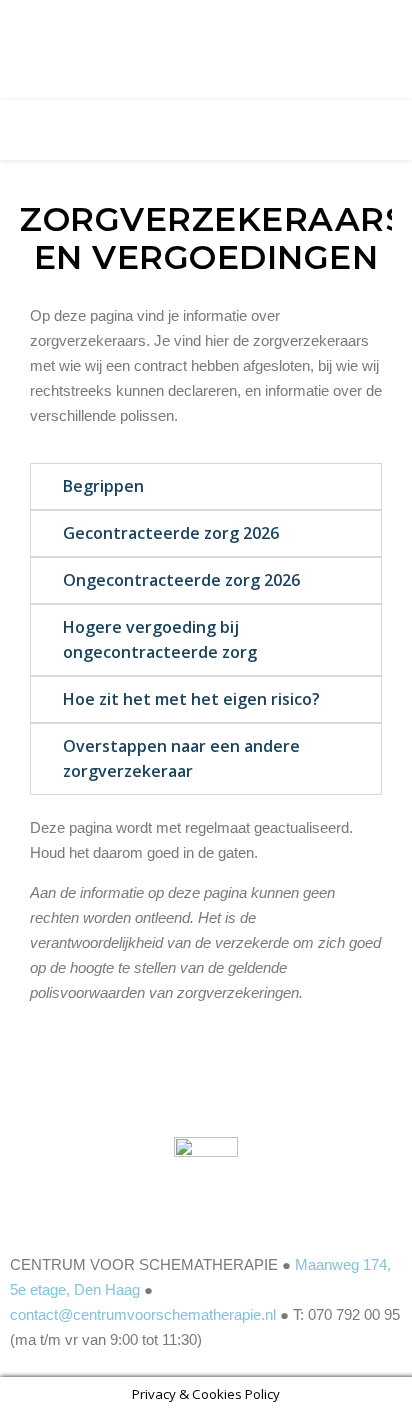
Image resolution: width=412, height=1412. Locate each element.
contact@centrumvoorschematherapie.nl (143, 1314)
